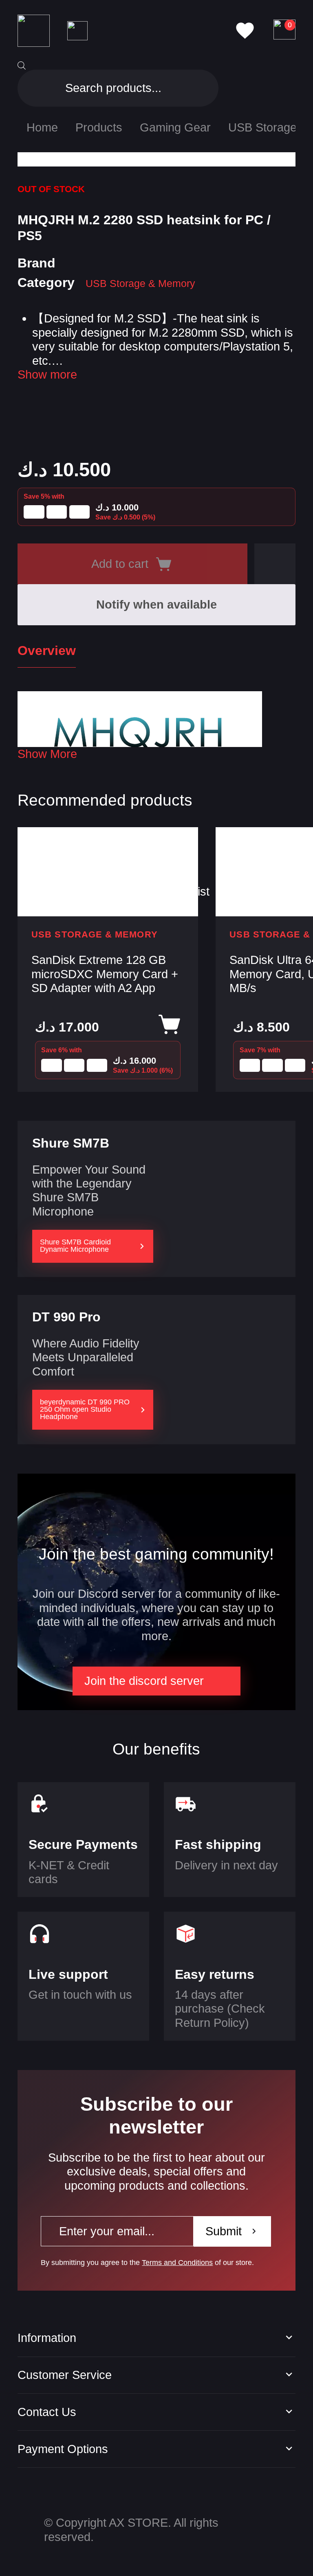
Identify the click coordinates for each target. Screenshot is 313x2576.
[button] (275, 564)
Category (46, 283)
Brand (36, 263)
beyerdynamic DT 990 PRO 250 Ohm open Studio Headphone (85, 1409)
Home (42, 127)
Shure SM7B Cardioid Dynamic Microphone (75, 1246)
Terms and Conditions (177, 2263)
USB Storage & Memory (140, 283)
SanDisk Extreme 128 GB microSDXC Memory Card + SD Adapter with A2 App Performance (105, 975)
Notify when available (156, 605)
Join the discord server (144, 1681)
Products (99, 127)
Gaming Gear (175, 127)
